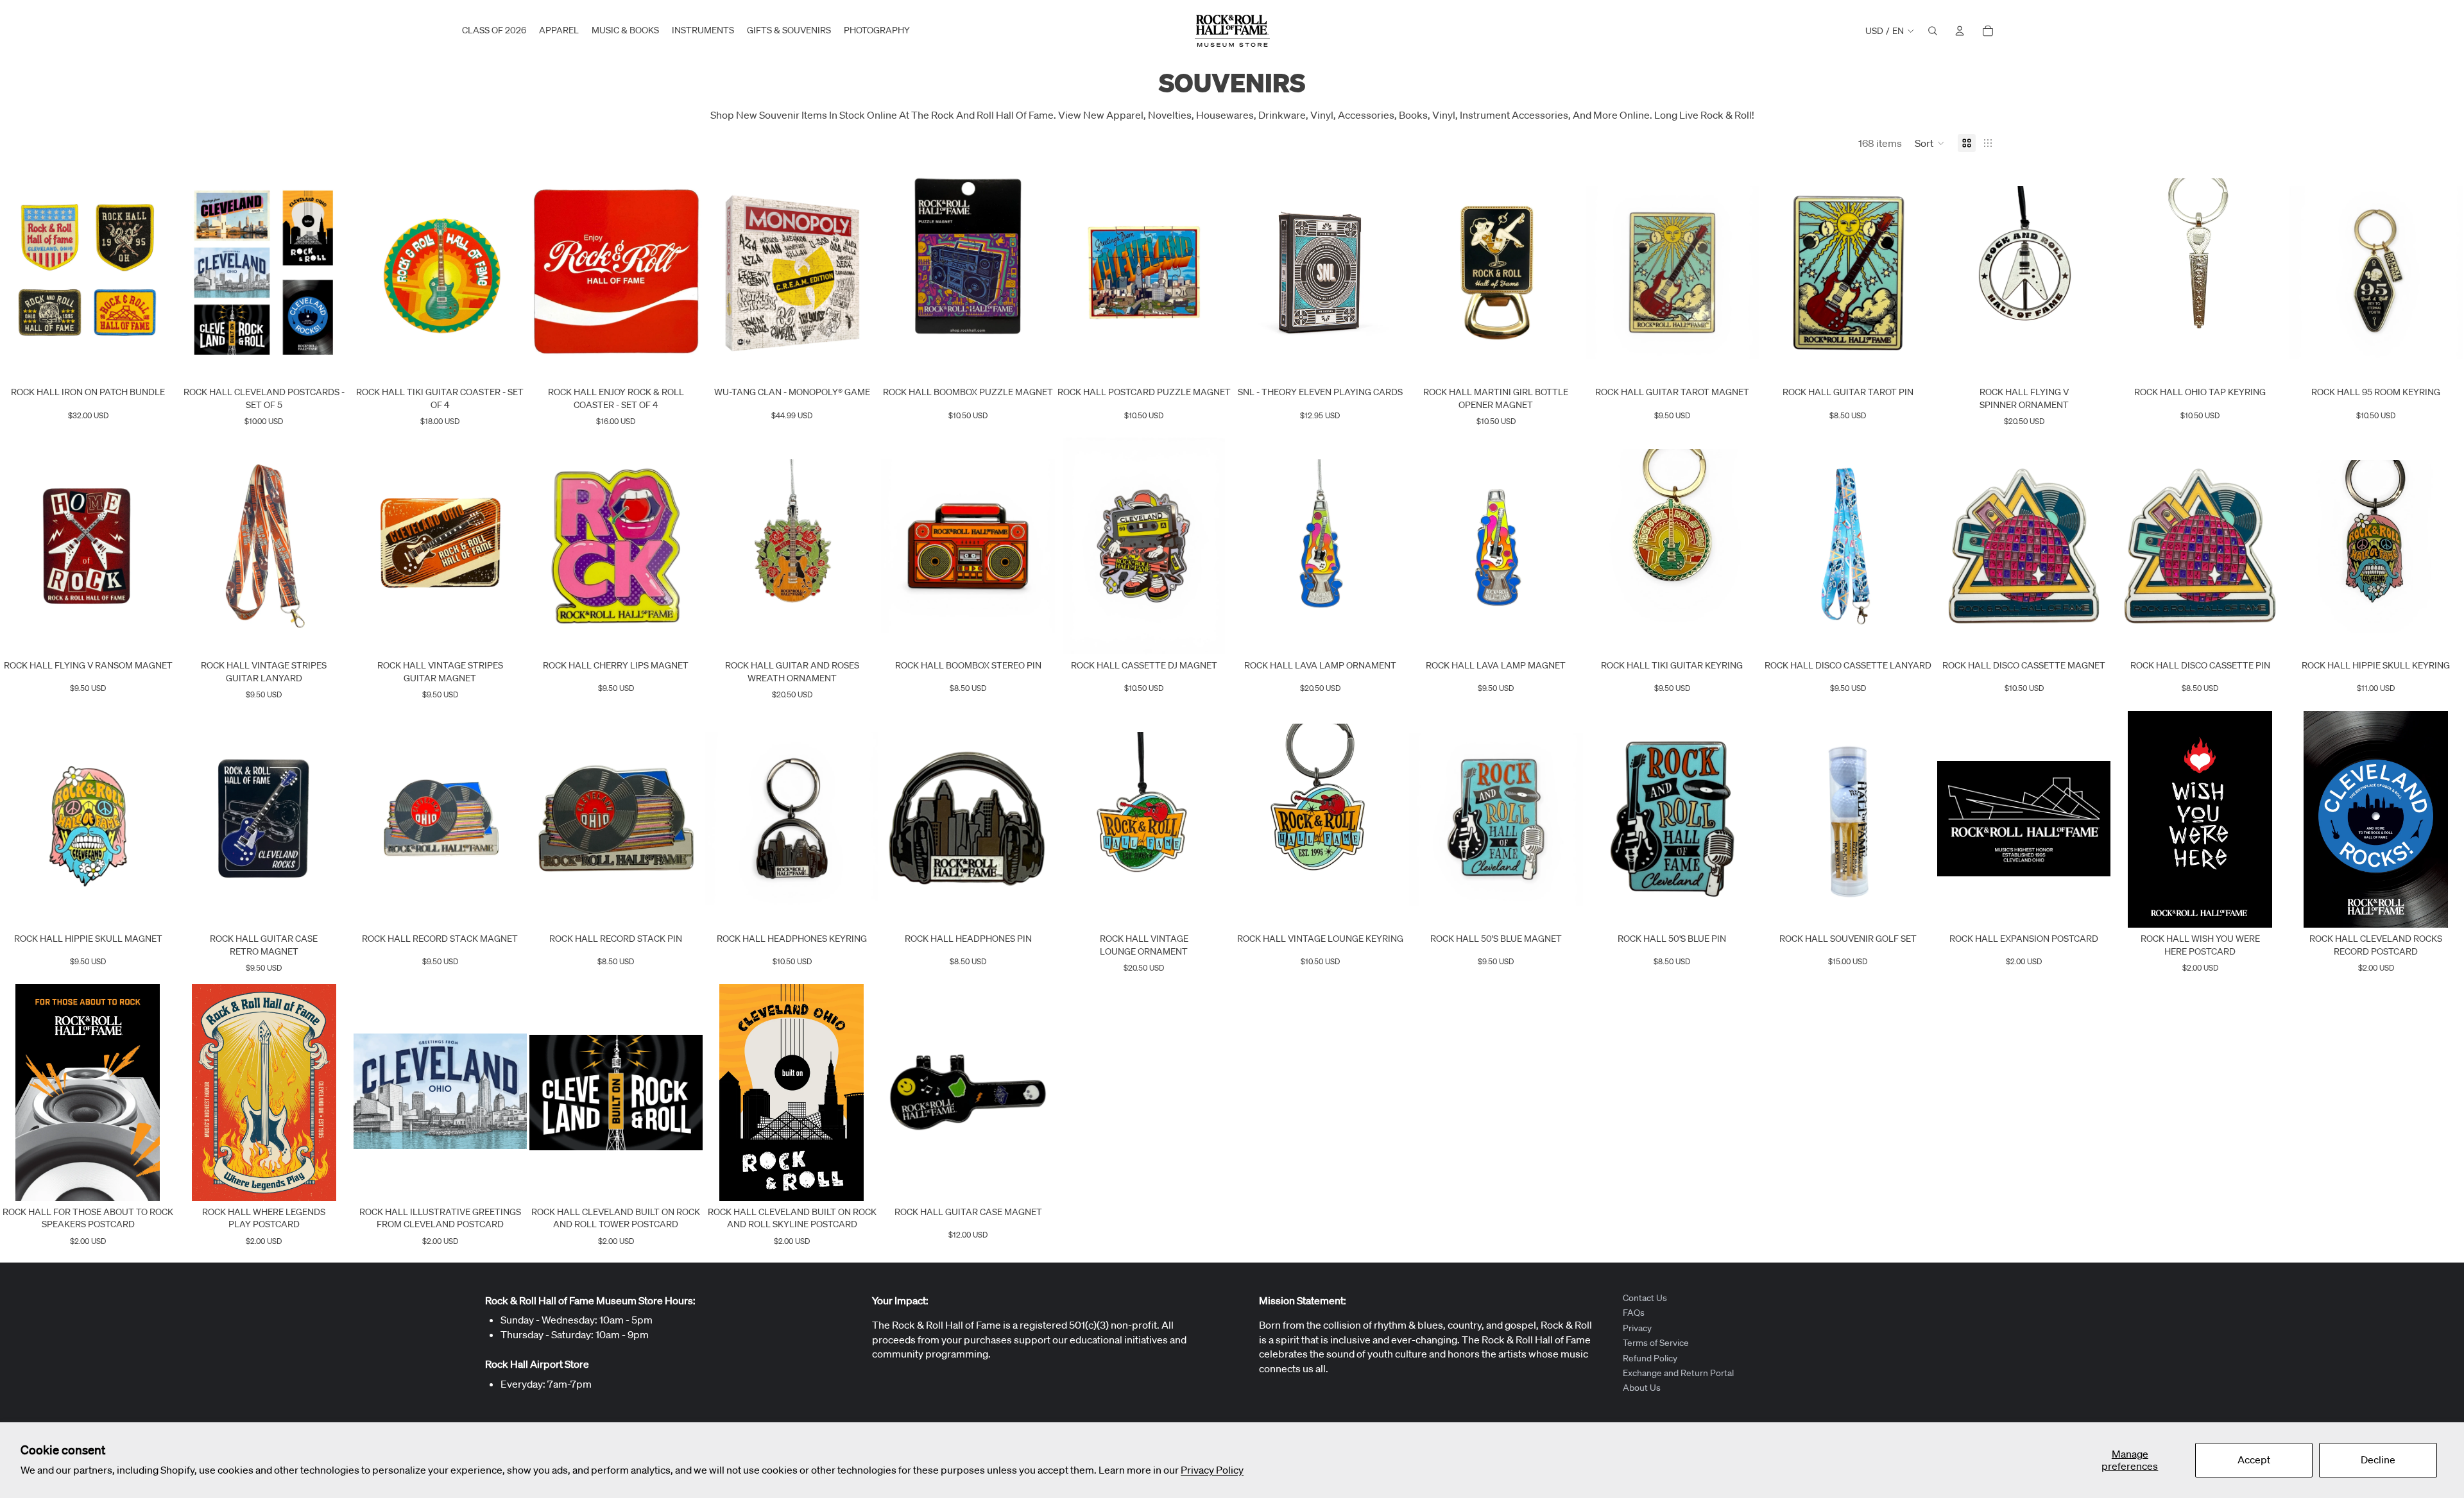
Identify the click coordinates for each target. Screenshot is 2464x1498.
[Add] (155, 361)
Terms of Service (1656, 1343)
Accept (2254, 1460)
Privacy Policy (1212, 1470)
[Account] (1960, 31)
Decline (2378, 1460)
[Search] (1933, 31)
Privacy (1637, 1328)
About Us (1642, 1388)
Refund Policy (1650, 1358)
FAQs (1634, 1313)
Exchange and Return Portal (1678, 1373)
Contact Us (1645, 1298)
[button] (1930, 143)
